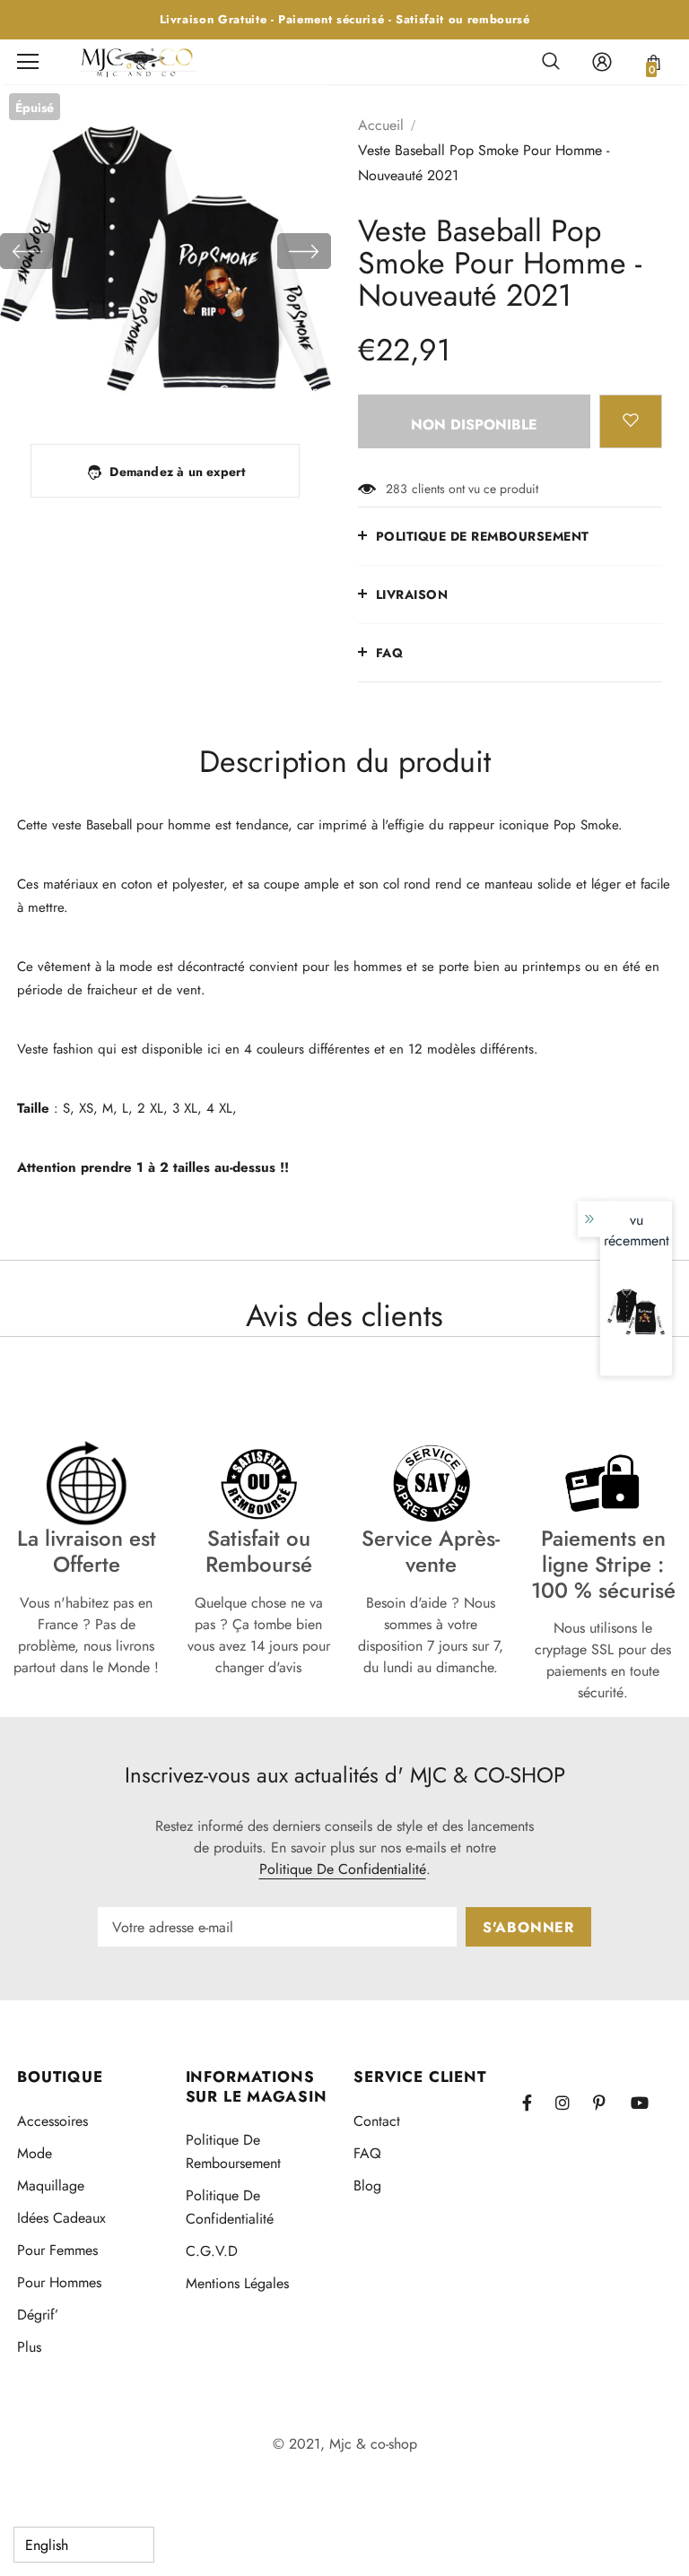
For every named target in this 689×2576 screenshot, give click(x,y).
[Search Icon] (551, 62)
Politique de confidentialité (343, 1869)
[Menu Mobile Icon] (28, 62)
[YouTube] (647, 2103)
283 (397, 489)
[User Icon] (602, 62)
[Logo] (138, 61)
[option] (166, 251)
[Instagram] (571, 2103)
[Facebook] (538, 2103)
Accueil (381, 125)
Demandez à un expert (177, 472)
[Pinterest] (609, 2103)
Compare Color (268, 391)
